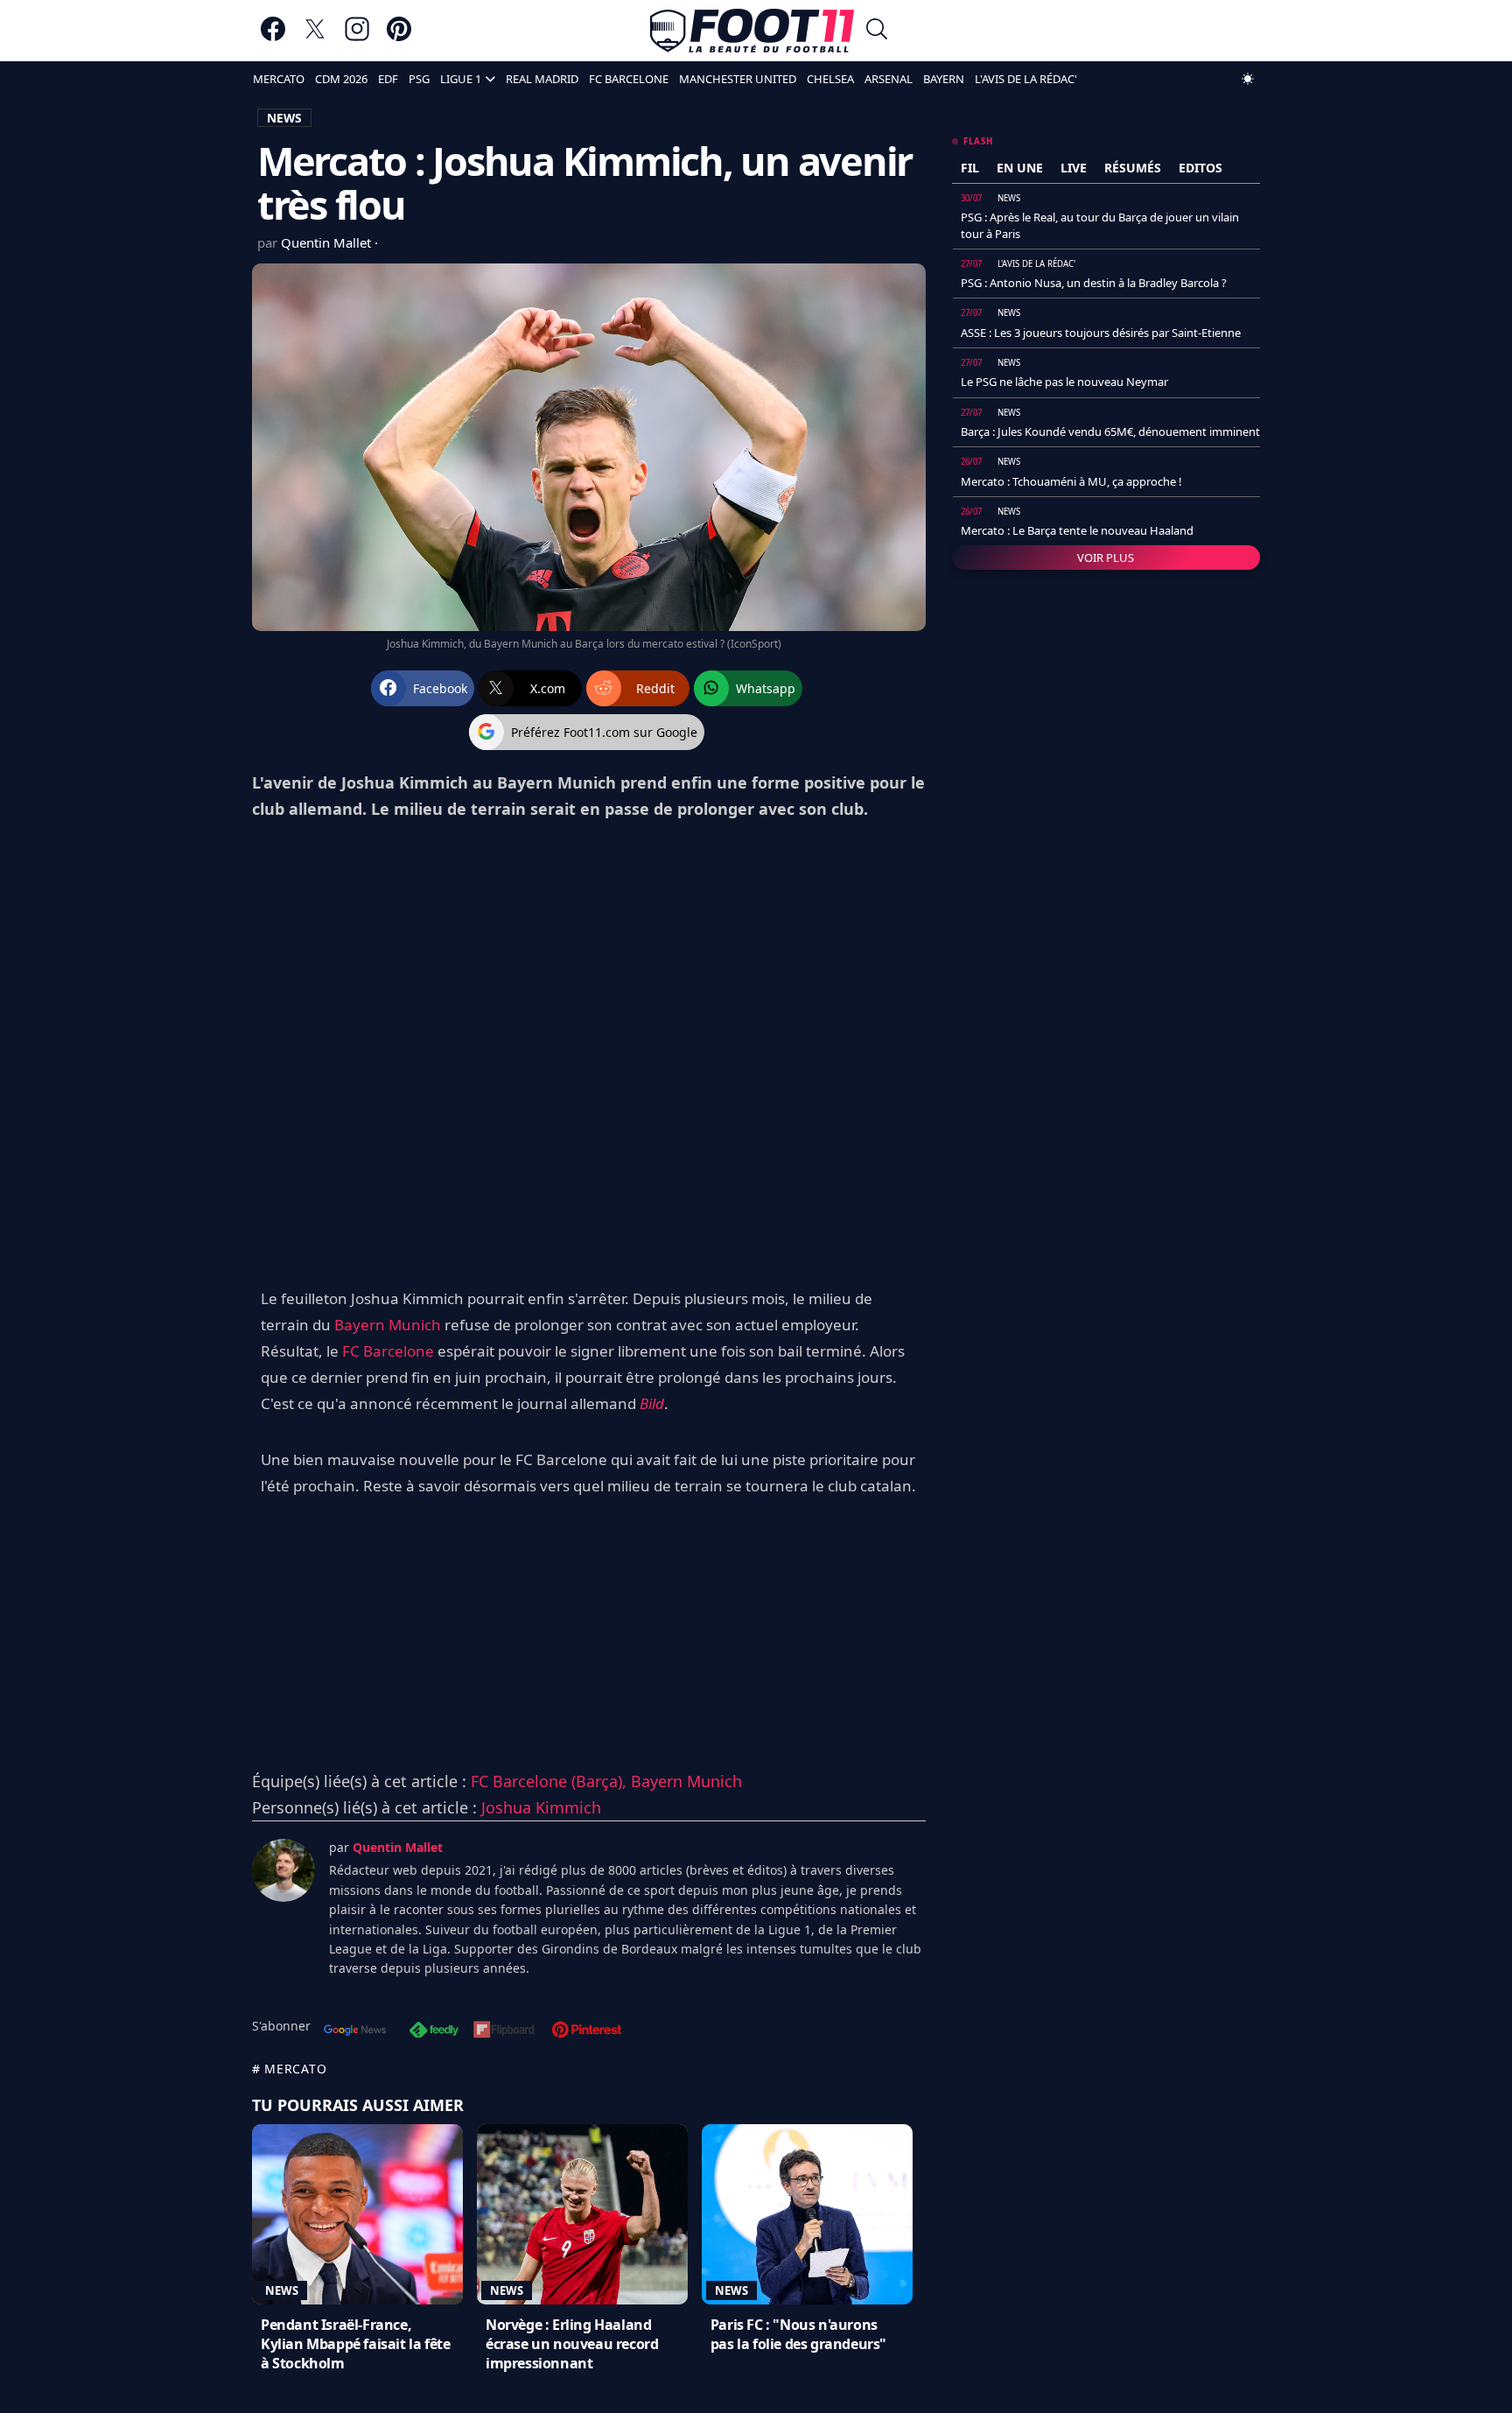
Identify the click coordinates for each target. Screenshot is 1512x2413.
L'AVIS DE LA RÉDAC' (1026, 79)
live (1074, 168)
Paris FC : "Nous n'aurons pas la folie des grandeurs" (798, 2334)
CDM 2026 (341, 79)
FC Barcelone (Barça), (551, 1781)
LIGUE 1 (461, 79)
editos (1200, 168)
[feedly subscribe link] (434, 2031)
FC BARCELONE (629, 79)
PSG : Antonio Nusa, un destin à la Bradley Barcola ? (1094, 283)
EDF (388, 79)
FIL (970, 168)
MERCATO (279, 79)
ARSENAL (889, 79)
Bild (652, 1403)
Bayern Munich (388, 1325)
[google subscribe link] (355, 2031)
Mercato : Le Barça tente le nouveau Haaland (1077, 530)
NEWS (284, 118)
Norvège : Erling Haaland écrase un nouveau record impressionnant (572, 2344)
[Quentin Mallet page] (283, 1870)
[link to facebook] (273, 37)
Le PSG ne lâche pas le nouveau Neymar (1064, 382)
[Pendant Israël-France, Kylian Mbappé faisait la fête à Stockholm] (357, 2214)
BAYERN (944, 79)
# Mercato (289, 2069)
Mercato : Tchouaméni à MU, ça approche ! (1071, 481)
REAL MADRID (542, 79)
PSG (419, 79)
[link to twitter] (315, 37)
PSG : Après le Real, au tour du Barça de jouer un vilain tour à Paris (1100, 225)
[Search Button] (877, 31)
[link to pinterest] (399, 37)
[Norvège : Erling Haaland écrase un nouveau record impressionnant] (582, 2214)
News (282, 2290)
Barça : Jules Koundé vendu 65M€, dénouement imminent (1110, 431)
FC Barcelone (388, 1351)
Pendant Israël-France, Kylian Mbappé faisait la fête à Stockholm (355, 2344)
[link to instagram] (357, 37)
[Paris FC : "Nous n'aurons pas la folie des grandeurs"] (807, 2214)
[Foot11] (752, 31)
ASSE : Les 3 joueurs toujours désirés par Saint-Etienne (1101, 333)
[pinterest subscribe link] (587, 2031)
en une (1020, 168)
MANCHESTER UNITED (738, 79)
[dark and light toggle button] (1248, 79)
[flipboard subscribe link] (504, 2031)
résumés (1133, 168)
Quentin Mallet (328, 242)
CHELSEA (830, 79)
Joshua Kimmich (541, 1807)
